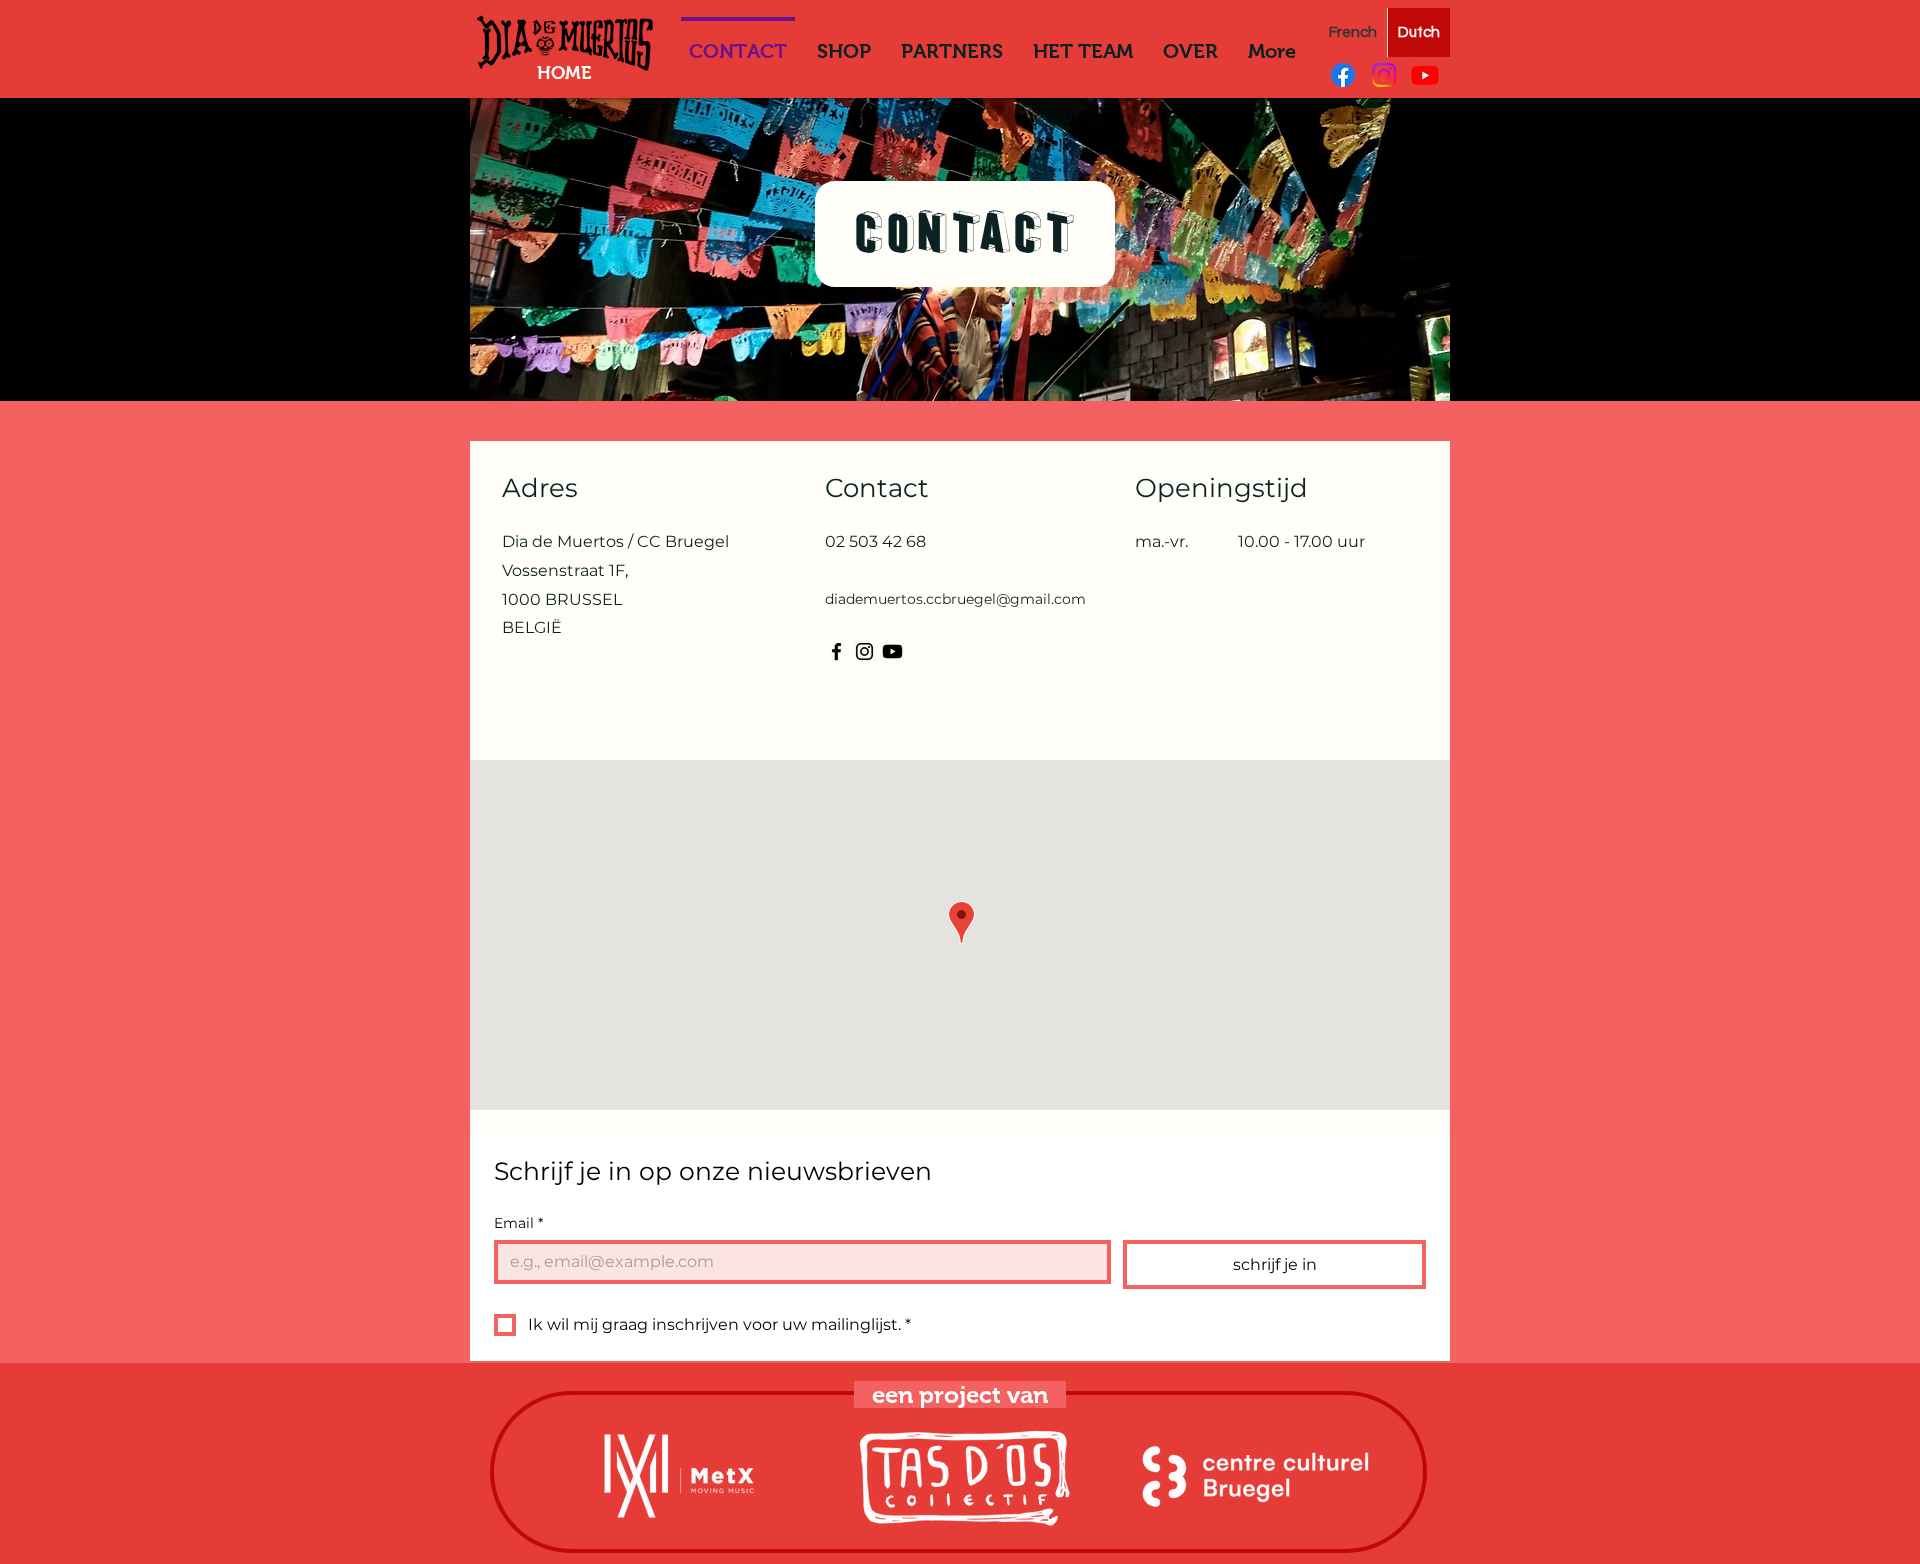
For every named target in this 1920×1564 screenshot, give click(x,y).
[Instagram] (1384, 75)
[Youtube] (892, 651)
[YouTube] (1425, 75)
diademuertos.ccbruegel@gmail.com (955, 599)
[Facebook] (1343, 75)
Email (518, 1223)
